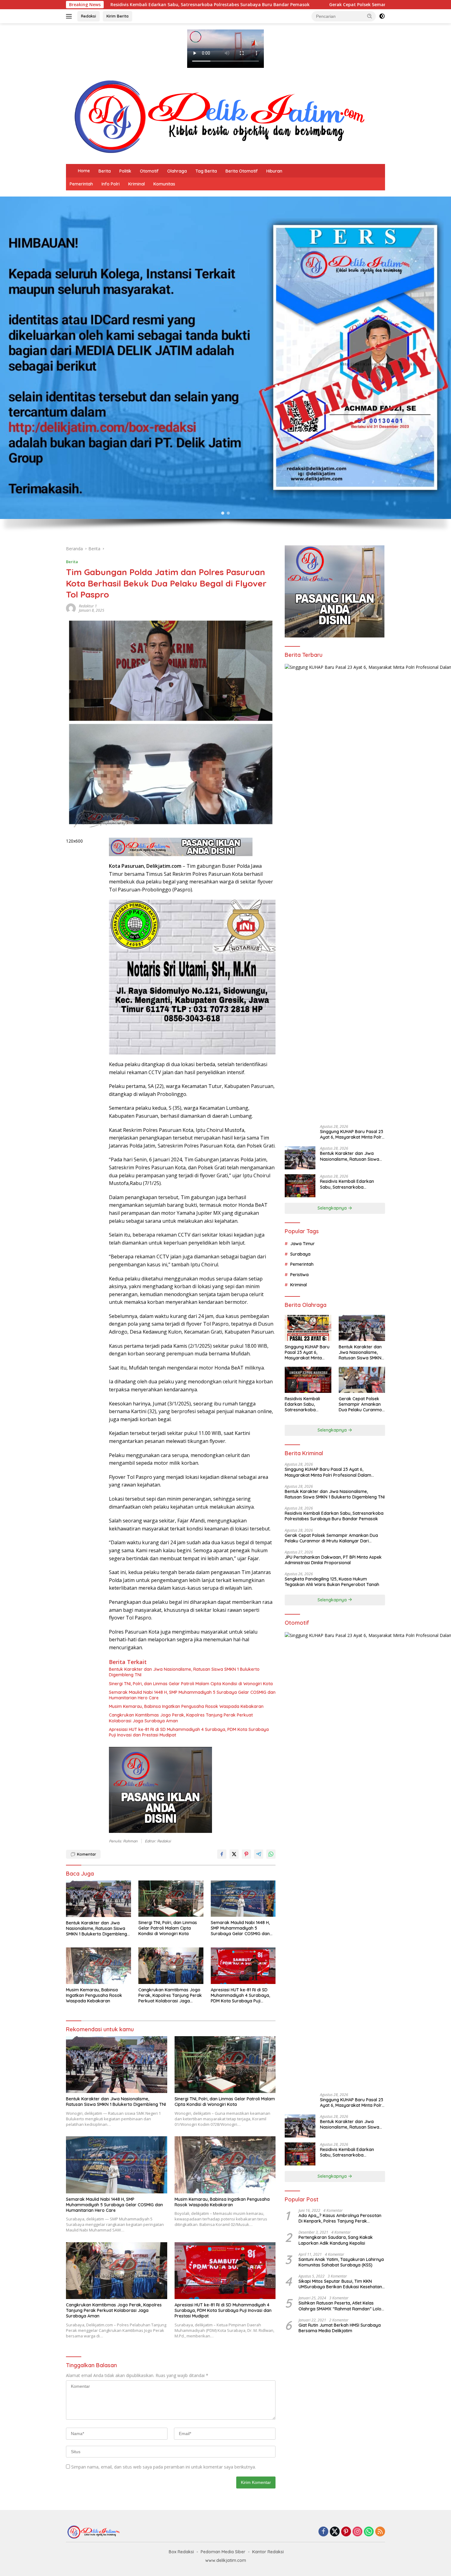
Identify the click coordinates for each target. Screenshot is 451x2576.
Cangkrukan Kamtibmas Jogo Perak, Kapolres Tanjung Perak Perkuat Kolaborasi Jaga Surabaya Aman (181, 1718)
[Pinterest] (346, 2532)
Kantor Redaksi (268, 2552)
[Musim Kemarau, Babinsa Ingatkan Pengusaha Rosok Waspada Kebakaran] (98, 1966)
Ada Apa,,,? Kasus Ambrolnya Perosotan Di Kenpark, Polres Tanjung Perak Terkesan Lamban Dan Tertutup (340, 2218)
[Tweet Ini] (234, 1854)
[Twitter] (335, 2532)
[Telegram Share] (259, 1854)
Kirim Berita (118, 16)
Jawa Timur (303, 1244)
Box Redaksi (181, 2552)
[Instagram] (357, 2532)
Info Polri (111, 184)
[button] (370, 16)
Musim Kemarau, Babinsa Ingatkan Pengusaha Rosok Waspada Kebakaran (186, 1706)
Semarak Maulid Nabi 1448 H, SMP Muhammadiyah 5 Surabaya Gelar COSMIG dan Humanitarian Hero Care (192, 1695)
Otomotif (149, 171)
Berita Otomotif (242, 171)
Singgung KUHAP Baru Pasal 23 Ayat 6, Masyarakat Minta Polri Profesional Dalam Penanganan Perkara (352, 1134)
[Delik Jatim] (219, 117)
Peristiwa (299, 1275)
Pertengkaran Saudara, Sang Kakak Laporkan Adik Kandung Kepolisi (336, 2240)
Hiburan (274, 171)
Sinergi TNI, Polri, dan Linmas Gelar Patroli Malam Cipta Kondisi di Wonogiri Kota (191, 1684)
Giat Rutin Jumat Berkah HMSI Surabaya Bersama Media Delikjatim (340, 2328)
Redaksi (89, 16)
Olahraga (177, 171)
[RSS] (380, 2532)
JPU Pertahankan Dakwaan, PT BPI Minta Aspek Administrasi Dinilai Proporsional (333, 1560)
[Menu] (70, 16)
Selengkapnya (333, 1208)
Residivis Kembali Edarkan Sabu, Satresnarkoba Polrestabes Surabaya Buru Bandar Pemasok (348, 1184)
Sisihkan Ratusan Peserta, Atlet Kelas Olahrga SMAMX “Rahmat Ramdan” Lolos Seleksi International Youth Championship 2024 (341, 2306)
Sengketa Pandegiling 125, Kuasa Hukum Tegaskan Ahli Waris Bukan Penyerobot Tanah (332, 1582)
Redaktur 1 (88, 606)
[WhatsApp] (369, 2532)
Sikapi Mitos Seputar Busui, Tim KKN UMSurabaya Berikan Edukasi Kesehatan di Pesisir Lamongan (340, 2284)
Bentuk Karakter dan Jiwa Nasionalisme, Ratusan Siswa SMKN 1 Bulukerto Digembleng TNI (184, 1672)
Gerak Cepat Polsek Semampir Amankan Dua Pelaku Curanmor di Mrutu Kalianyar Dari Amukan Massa (240, 5)
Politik (125, 171)
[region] (225, 368)
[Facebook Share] (222, 1854)
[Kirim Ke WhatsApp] (271, 1854)
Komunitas (164, 184)
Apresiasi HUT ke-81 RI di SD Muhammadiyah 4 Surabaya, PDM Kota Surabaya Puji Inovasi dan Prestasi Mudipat (189, 1732)
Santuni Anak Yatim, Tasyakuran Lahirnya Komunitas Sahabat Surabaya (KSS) (341, 2262)
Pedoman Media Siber (223, 2552)
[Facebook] (323, 2532)
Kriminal (137, 184)
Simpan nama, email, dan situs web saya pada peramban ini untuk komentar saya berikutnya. (164, 2467)
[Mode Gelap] (382, 16)
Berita (105, 171)
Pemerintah (81, 184)
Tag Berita (206, 171)
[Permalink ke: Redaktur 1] (71, 608)
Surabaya (300, 1254)
